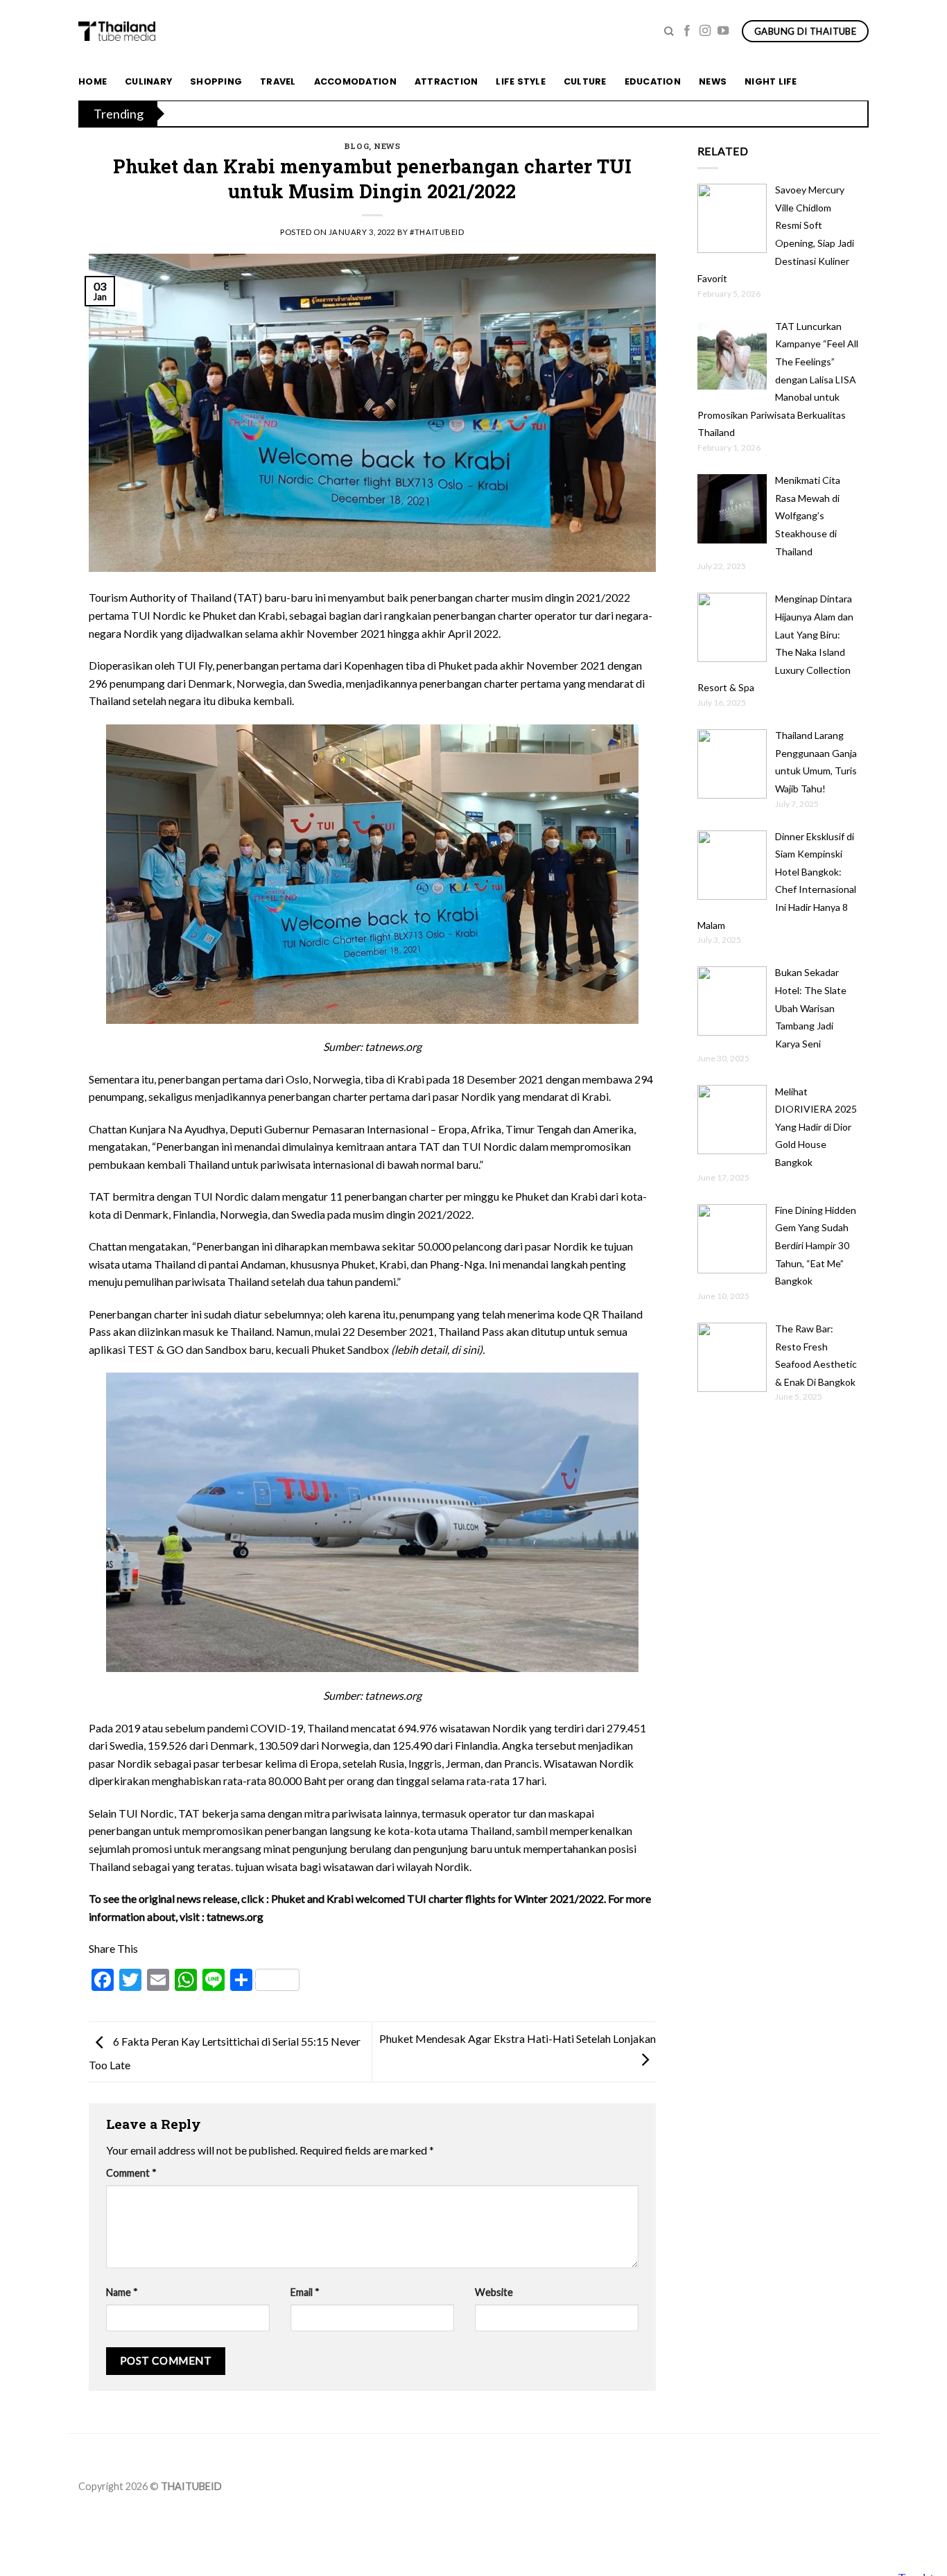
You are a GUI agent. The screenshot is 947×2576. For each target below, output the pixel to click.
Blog (356, 146)
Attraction (446, 81)
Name (122, 2292)
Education (653, 81)
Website (494, 2292)
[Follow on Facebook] (687, 31)
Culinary (148, 81)
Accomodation (355, 81)
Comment (131, 2173)
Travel (278, 81)
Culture (585, 81)
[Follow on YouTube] (723, 31)
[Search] (669, 31)
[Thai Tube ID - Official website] (117, 31)
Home (93, 81)
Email (305, 2292)
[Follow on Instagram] (705, 31)
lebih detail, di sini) (438, 1349)
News (713, 81)
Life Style (521, 81)
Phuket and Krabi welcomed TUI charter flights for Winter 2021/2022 (437, 1898)
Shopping (216, 81)
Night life (771, 81)
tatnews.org (235, 1916)
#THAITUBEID (437, 232)
